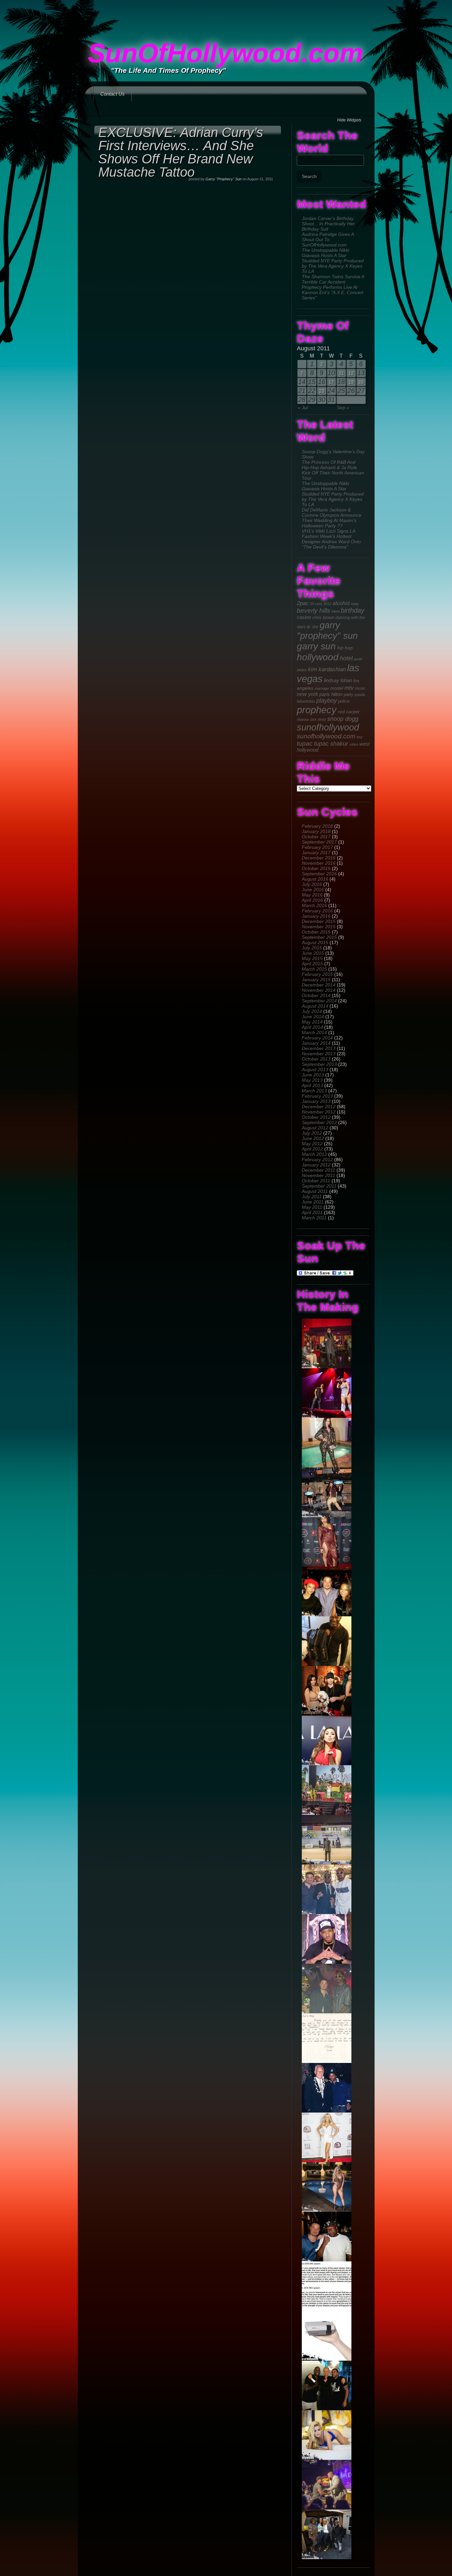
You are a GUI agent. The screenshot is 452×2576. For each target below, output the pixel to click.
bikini (336, 611)
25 (341, 391)
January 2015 (316, 980)
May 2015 (312, 958)
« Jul (303, 408)
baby (355, 604)
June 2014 (313, 1017)
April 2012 (312, 1149)
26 (351, 391)
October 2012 (316, 1117)
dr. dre (313, 627)
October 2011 (316, 1181)
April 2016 (312, 900)
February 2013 (317, 1096)
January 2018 (316, 831)
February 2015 (317, 974)
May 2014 (312, 1022)
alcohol (341, 603)
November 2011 (318, 1175)
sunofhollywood (328, 727)
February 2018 (317, 826)
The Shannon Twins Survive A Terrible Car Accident (333, 279)
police (344, 701)
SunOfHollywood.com (225, 53)
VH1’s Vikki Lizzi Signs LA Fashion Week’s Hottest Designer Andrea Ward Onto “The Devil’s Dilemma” (331, 539)
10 (331, 373)
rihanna (303, 720)
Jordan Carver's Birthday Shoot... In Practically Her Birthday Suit (328, 224)
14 (302, 382)
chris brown (323, 617)
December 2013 (319, 1048)
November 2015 (319, 927)
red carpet (349, 712)
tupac (305, 743)
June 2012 (313, 1138)
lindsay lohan (338, 680)
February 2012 (317, 1159)
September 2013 (319, 1064)
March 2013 (314, 1091)
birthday (353, 610)
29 (312, 400)
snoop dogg (343, 719)
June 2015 (313, 953)
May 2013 (312, 1080)
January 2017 (316, 852)
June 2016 (313, 890)
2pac (303, 603)
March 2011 (314, 1218)
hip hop (345, 648)
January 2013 (316, 1101)
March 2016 (314, 905)
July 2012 (312, 1133)
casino (304, 617)
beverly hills (314, 611)
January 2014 (316, 1043)
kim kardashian (327, 669)
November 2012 (319, 1112)
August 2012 (315, 1128)
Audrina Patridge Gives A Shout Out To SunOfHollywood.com (328, 240)
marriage (322, 688)
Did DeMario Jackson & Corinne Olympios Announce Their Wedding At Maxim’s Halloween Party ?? (332, 518)
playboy (327, 701)
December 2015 (319, 921)
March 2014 (314, 1032)
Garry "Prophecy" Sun (224, 179)
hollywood (318, 657)
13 (361, 373)
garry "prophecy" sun (327, 630)
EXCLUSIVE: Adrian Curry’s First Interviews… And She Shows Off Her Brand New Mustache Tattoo (181, 152)
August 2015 (315, 942)
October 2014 (316, 995)
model (337, 688)
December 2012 (319, 1107)
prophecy (317, 710)
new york (307, 694)
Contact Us (113, 94)
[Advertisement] (226, 15)
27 (361, 391)
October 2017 (316, 837)
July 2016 (312, 884)
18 (341, 382)
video (354, 744)
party (349, 695)
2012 (327, 604)
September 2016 (319, 874)
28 (302, 400)
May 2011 (312, 1207)
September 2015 (319, 937)
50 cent (316, 604)
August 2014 (315, 1006)
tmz (360, 737)
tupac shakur (331, 744)
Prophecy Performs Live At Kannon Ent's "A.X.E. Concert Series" (333, 292)
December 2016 (319, 858)
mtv (349, 688)
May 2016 (312, 895)
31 (331, 400)
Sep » (343, 408)
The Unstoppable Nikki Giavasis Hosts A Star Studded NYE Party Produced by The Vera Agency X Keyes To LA (333, 261)
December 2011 (318, 1170)
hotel (346, 658)
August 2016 (315, 879)
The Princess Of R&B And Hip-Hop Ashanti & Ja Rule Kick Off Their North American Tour (333, 470)
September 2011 (319, 1186)
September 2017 (319, 842)
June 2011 (313, 1202)
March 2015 (314, 969)
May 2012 (312, 1144)
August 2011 (315, 1191)
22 (312, 391)
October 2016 (316, 868)
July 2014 (312, 1011)
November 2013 (319, 1054)
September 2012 (319, 1122)
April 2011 (312, 1212)
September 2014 (319, 1001)
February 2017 (317, 847)
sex (313, 719)
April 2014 (312, 1027)
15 (312, 382)
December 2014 (319, 985)
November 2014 (319, 990)
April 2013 (312, 1085)
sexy (322, 720)
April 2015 (312, 964)
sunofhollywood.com (326, 736)
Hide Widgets (349, 120)
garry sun (316, 646)
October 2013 (316, 1059)
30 (322, 400)
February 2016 (317, 911)
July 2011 (312, 1197)
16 (322, 382)
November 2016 (319, 863)
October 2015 (316, 932)
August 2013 (315, 1070)
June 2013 (313, 1075)
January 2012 (316, 1165)
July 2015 (312, 948)
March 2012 (314, 1154)
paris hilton (331, 694)
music (360, 688)
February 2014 (317, 1038)
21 (302, 391)
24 (331, 391)
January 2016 (316, 916)
